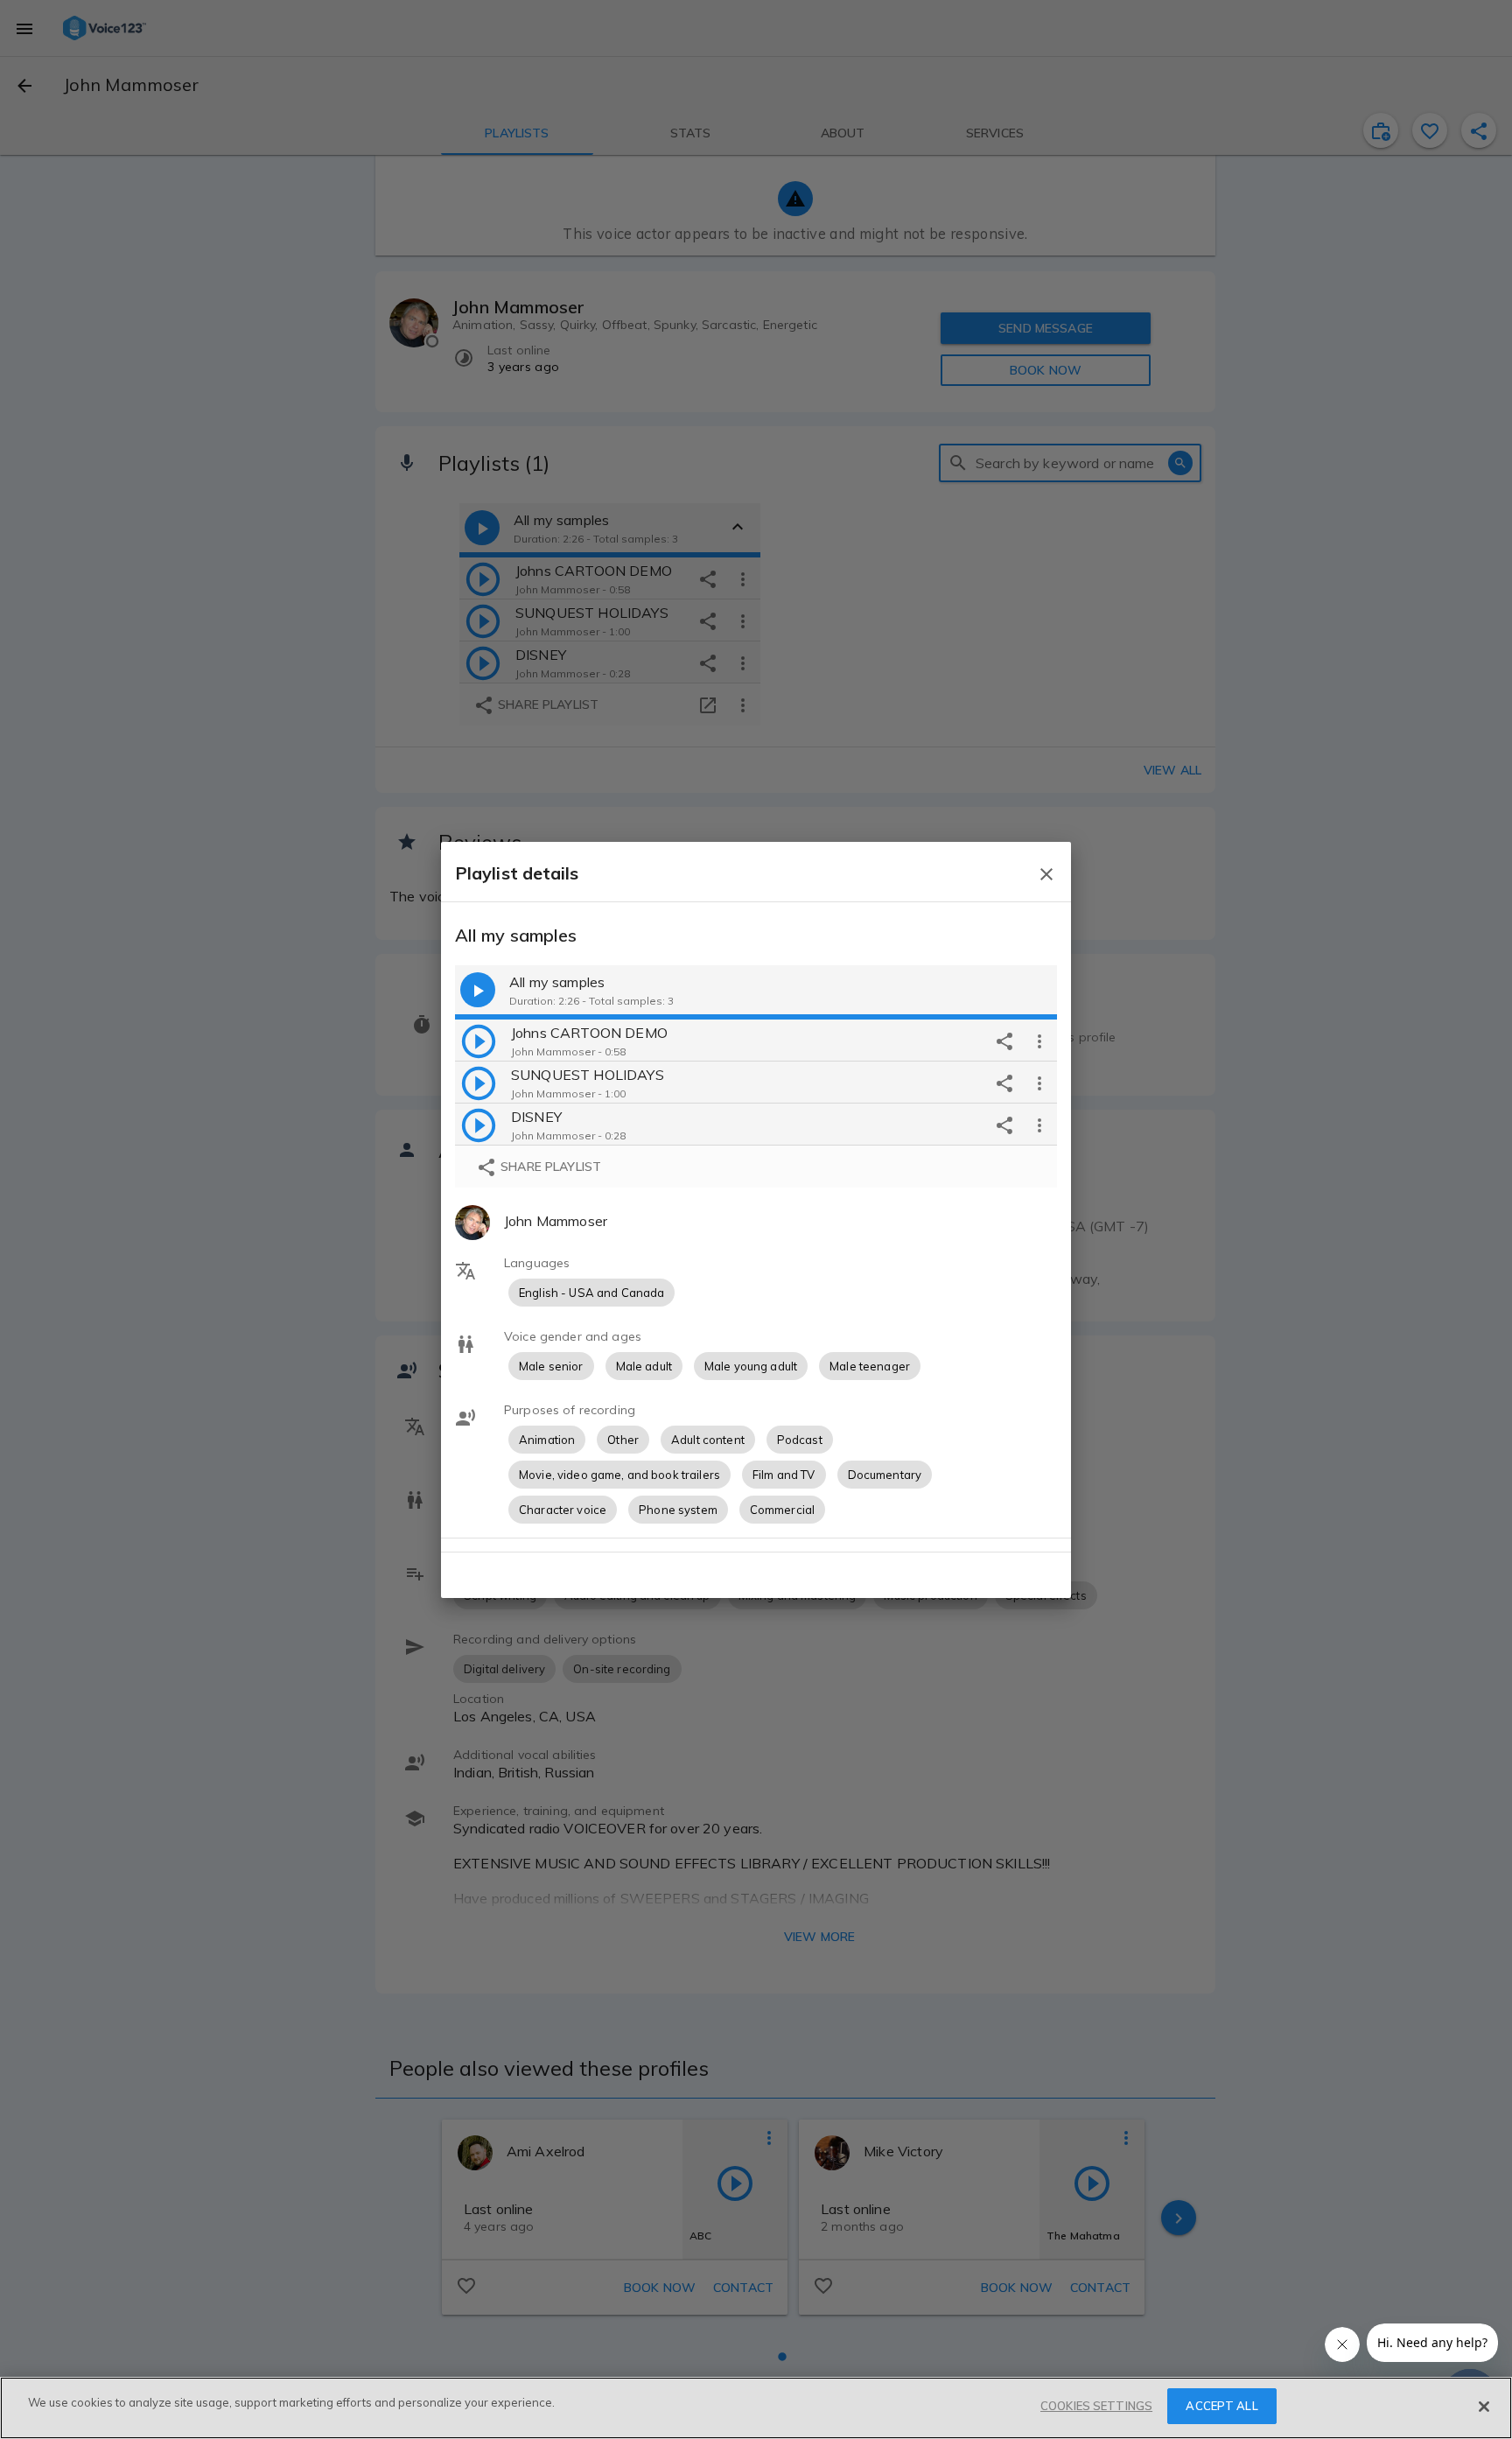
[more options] (1039, 1041)
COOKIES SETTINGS (1096, 2406)
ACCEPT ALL (1221, 2406)
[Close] (1484, 2407)
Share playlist (549, 1167)
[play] (479, 1041)
